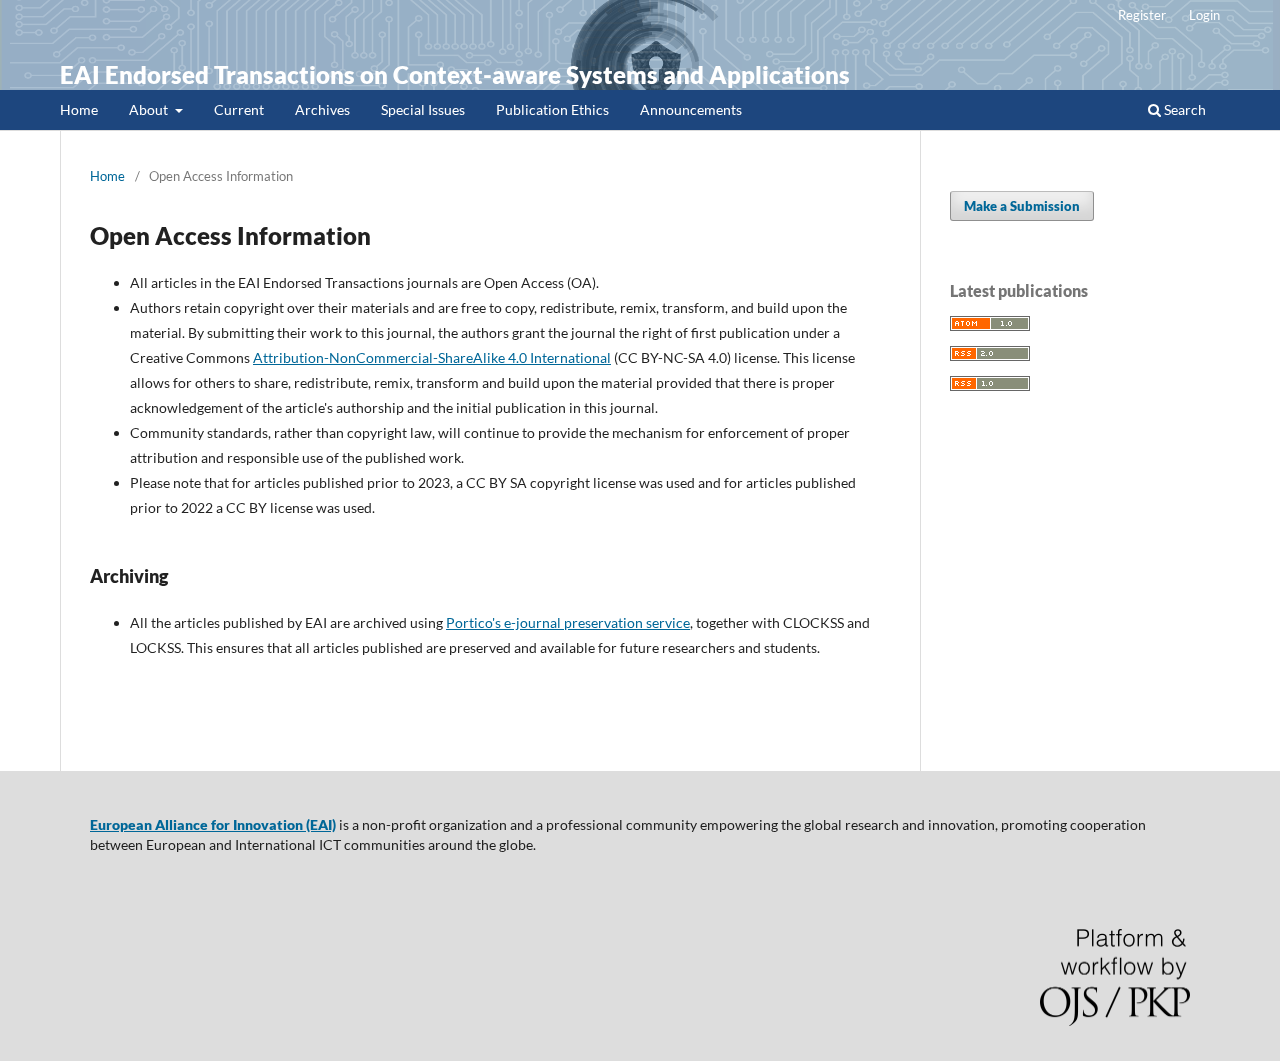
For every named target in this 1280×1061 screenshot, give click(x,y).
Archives (322, 109)
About (150, 109)
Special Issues (423, 109)
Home (79, 109)
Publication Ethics (552, 109)
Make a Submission (1022, 206)
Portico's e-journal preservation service (568, 622)
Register (1142, 15)
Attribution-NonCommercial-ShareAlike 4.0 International (432, 357)
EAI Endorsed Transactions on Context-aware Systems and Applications (455, 74)
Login (1204, 15)
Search (1183, 109)
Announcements (691, 109)
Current (239, 109)
